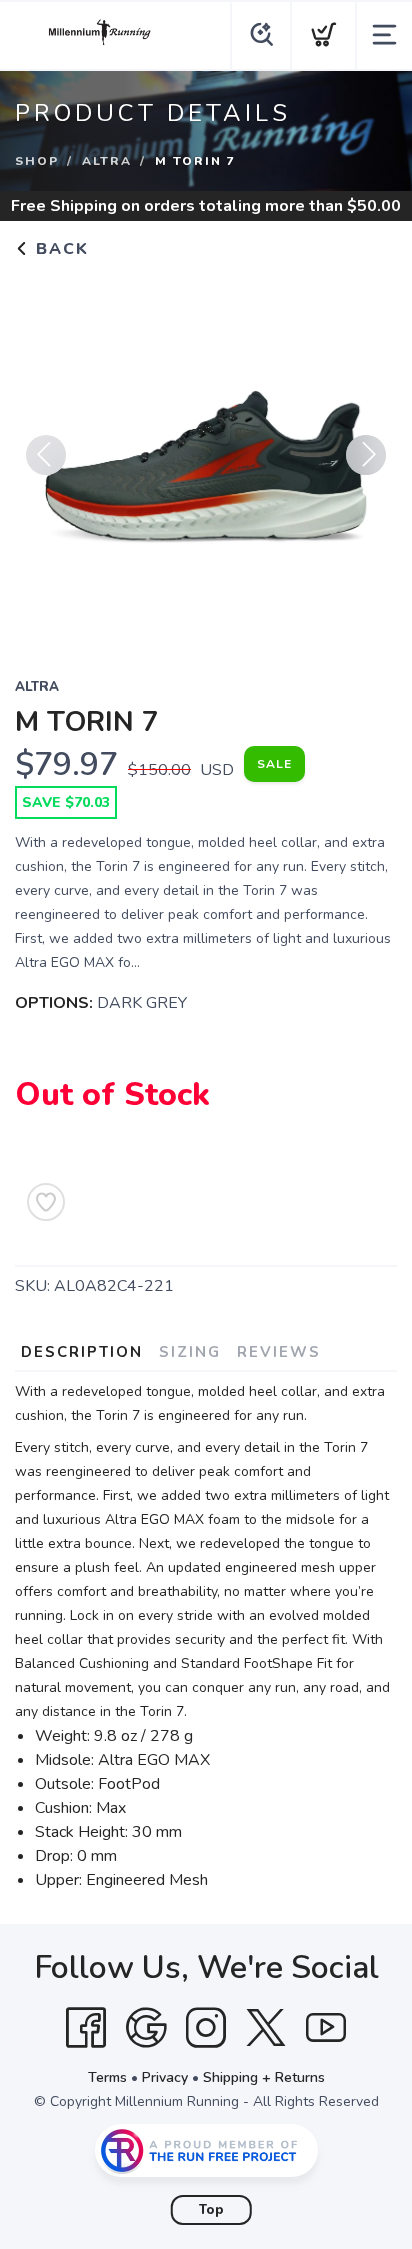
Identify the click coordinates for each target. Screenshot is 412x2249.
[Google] (146, 2028)
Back (59, 249)
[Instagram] (206, 2028)
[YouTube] (326, 2028)
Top (211, 2210)
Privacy (165, 2077)
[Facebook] (86, 2028)
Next (366, 455)
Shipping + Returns (264, 2077)
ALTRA (107, 161)
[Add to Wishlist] (46, 1202)
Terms (107, 2077)
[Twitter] (266, 2028)
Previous (46, 455)
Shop (37, 161)
